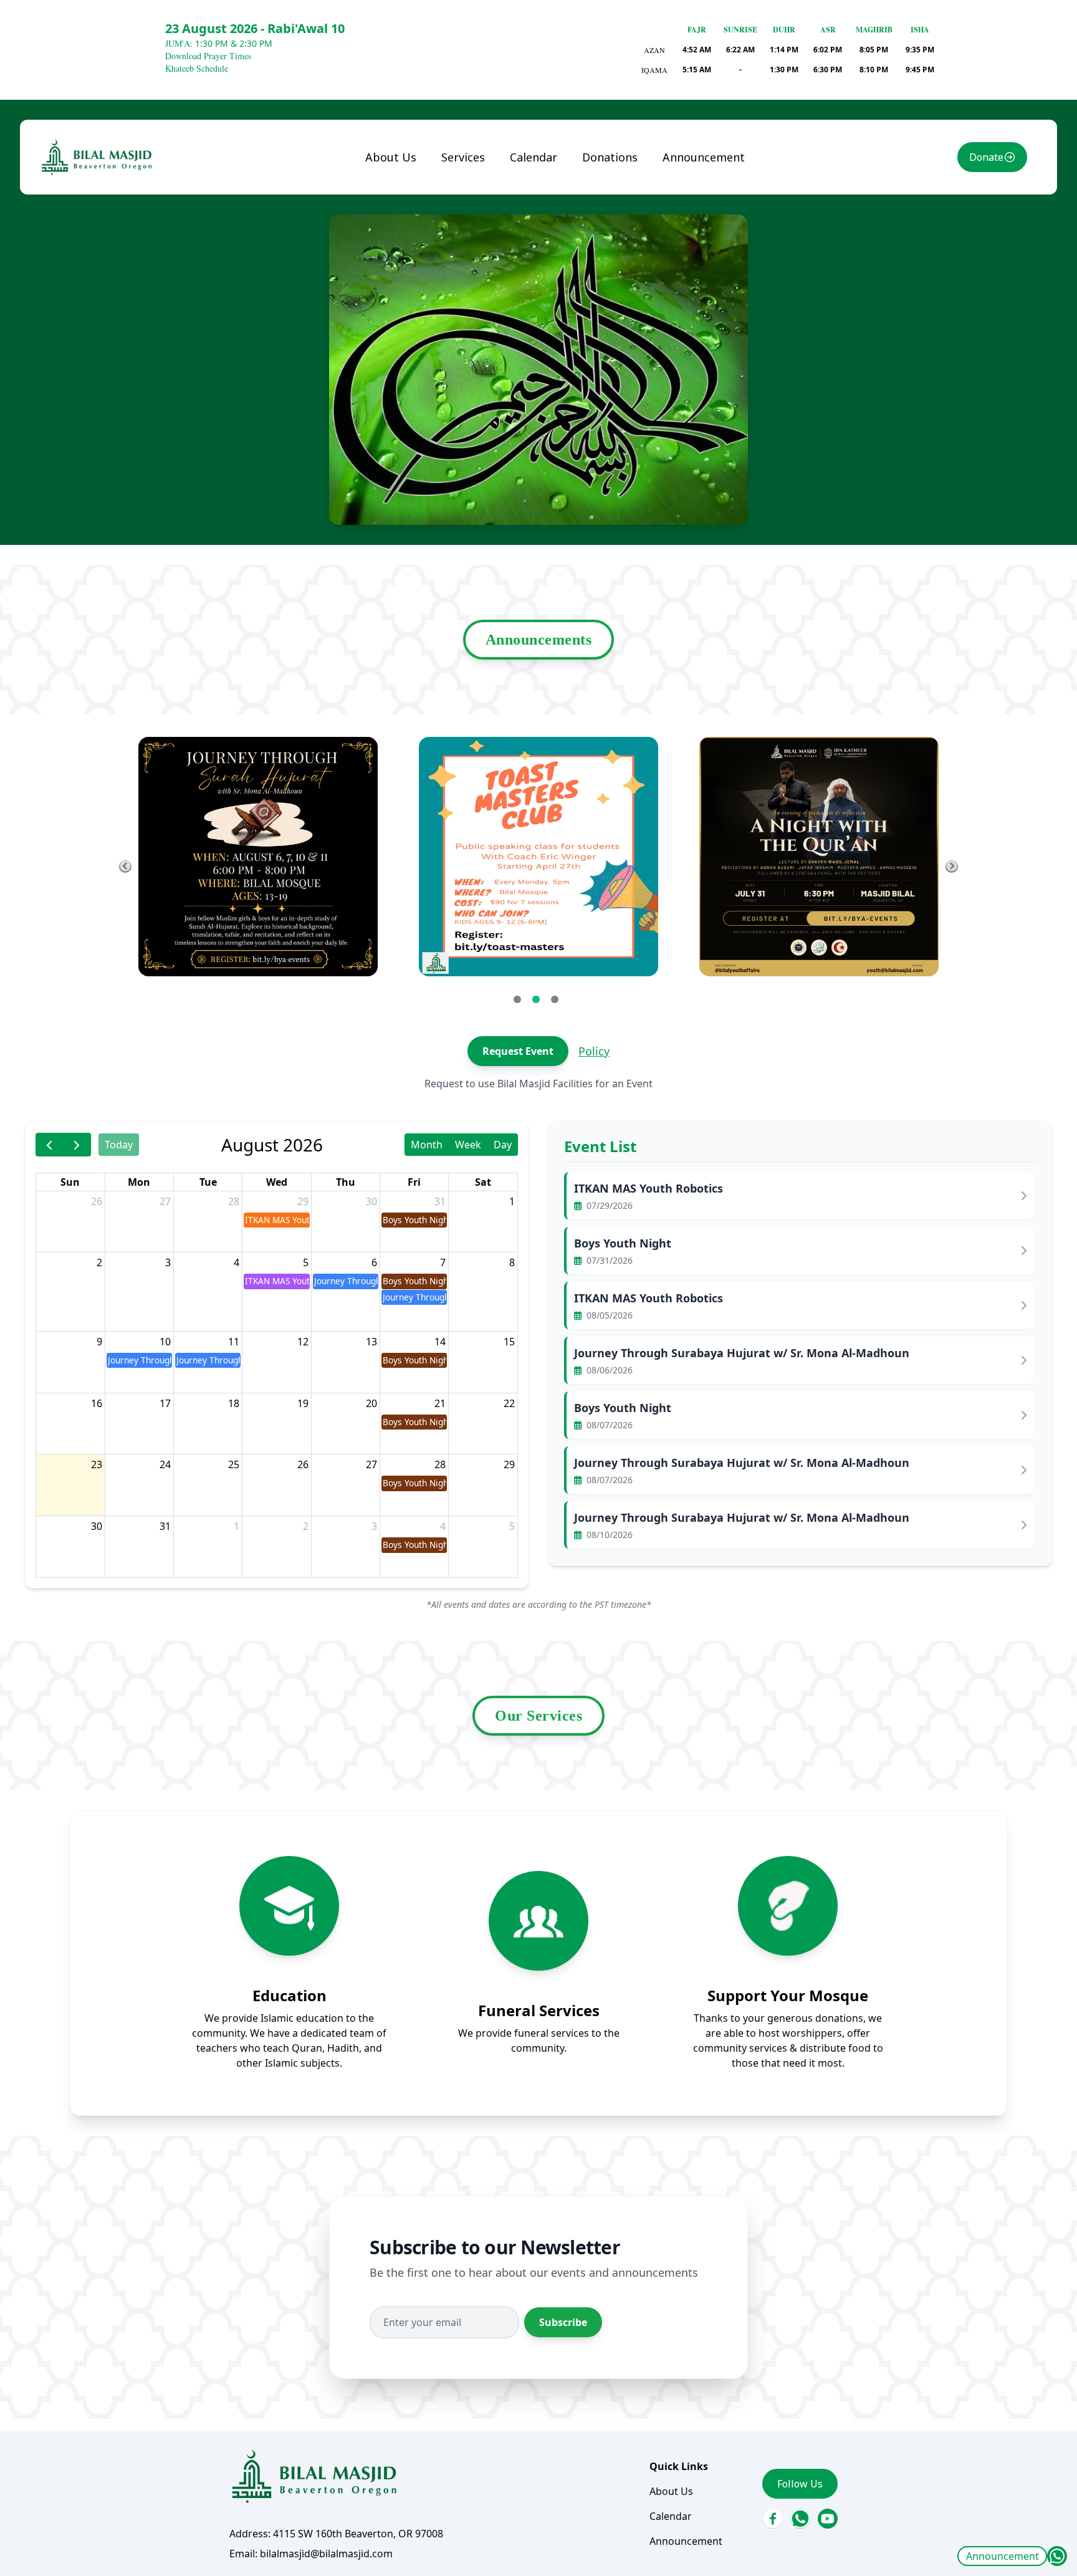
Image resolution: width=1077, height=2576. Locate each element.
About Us (391, 157)
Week (468, 1145)
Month (427, 1145)
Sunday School (486, 209)
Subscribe (563, 2322)
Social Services (486, 234)
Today (119, 1145)
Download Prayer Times (208, 56)
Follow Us (800, 2484)
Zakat (606, 209)
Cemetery (474, 299)
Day (503, 1145)
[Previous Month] (50, 1144)
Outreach (474, 324)
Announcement (1003, 2556)
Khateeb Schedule (197, 68)
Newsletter (402, 234)
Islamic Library (469, 266)
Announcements (539, 640)
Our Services (538, 1716)
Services (463, 157)
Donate (986, 157)
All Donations (625, 184)
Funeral (470, 184)
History (393, 209)
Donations (610, 157)
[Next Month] (77, 1144)
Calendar (534, 157)
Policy (594, 1051)
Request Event (518, 1051)
